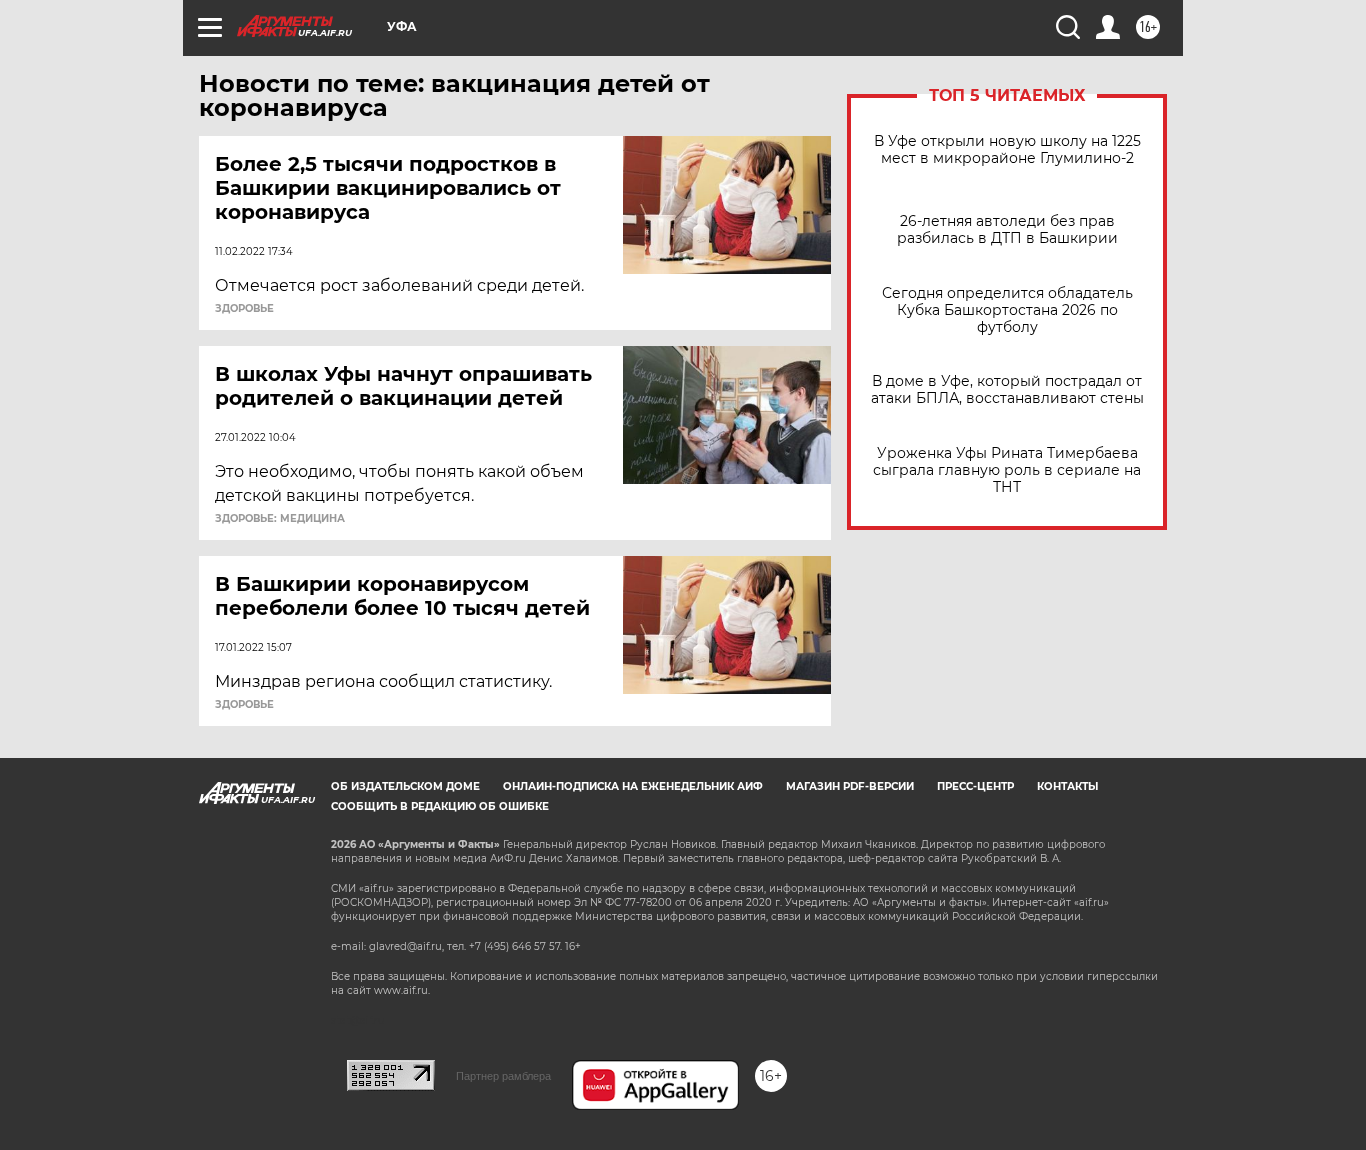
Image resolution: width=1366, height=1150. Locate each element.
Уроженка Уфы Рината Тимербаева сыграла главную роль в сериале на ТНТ (1007, 470)
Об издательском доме (405, 786)
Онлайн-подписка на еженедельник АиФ (633, 786)
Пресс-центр (975, 786)
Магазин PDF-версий (850, 786)
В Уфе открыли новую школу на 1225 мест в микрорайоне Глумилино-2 (1007, 150)
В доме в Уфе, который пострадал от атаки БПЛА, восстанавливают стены (1007, 390)
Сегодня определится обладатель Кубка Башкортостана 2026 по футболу (1007, 310)
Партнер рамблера (503, 1076)
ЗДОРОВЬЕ (244, 309)
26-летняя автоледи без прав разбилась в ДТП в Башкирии (1007, 230)
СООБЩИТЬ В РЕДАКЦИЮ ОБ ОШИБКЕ (440, 806)
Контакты (1067, 786)
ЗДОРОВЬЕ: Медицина (280, 519)
